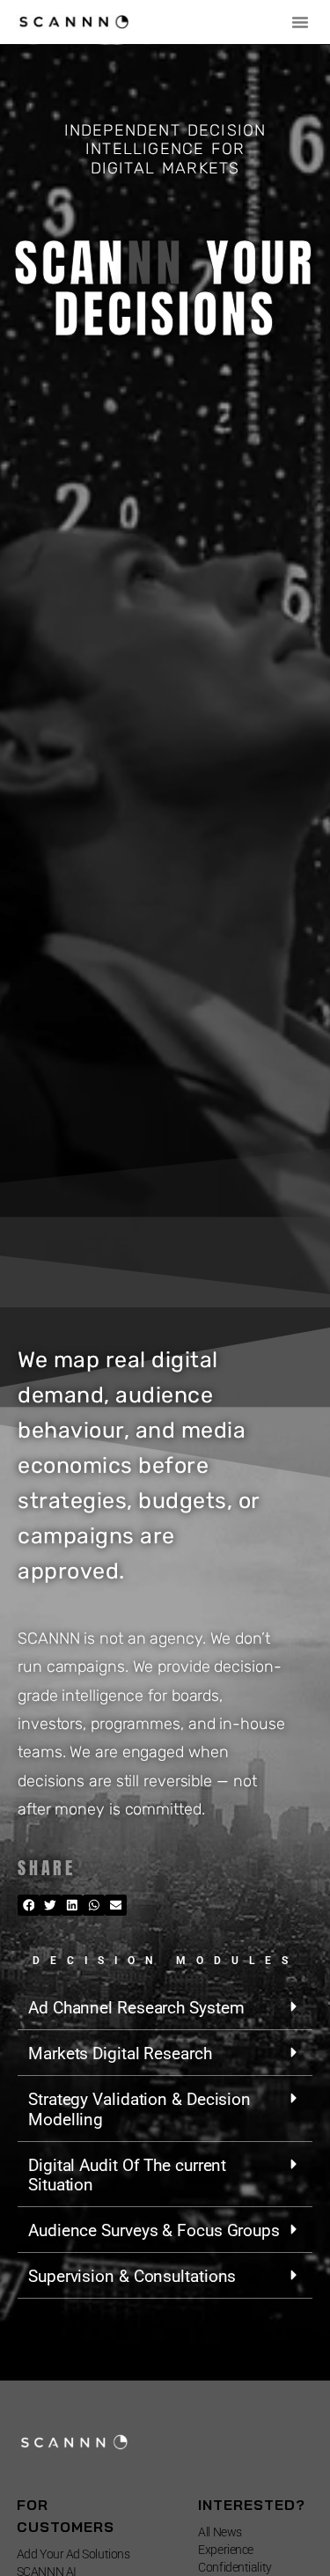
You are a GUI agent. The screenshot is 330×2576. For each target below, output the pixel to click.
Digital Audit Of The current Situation (127, 2175)
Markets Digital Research (120, 2053)
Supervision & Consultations (132, 2276)
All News (220, 2532)
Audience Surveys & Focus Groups (154, 2230)
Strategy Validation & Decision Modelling (139, 2109)
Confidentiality (235, 2567)
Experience (226, 2550)
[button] (300, 22)
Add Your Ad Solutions (73, 2554)
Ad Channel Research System (136, 2008)
